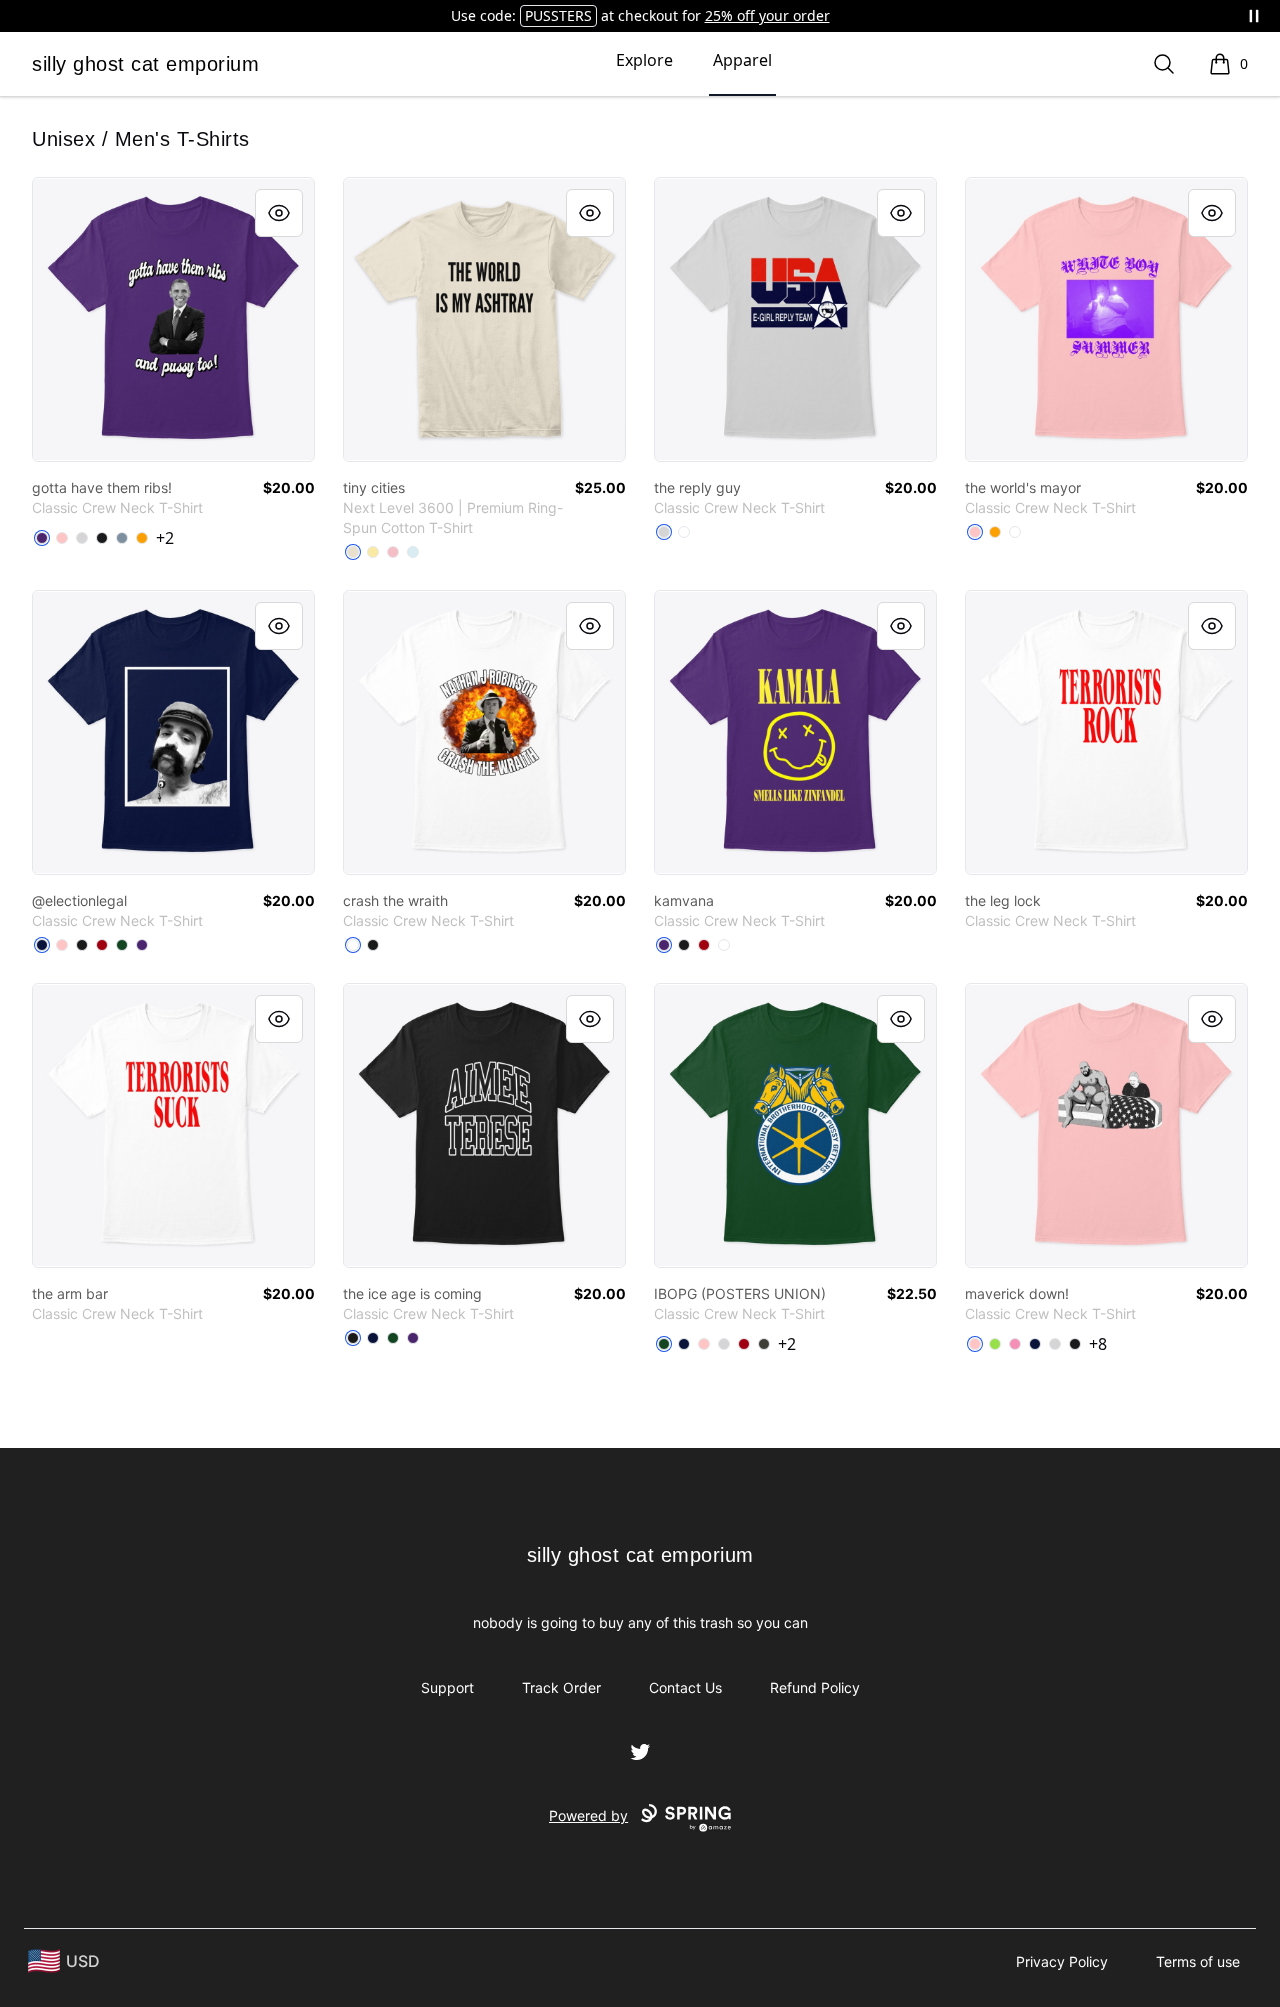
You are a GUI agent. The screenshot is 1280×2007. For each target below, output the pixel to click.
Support (447, 1687)
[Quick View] (279, 213)
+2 (165, 538)
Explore (644, 60)
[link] (173, 319)
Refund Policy (815, 1687)
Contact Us (685, 1687)
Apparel (742, 60)
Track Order (561, 1687)
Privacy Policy (1062, 1961)
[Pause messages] (1254, 16)
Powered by (588, 1815)
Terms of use (1198, 1961)
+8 (1098, 1344)
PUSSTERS (558, 15)
